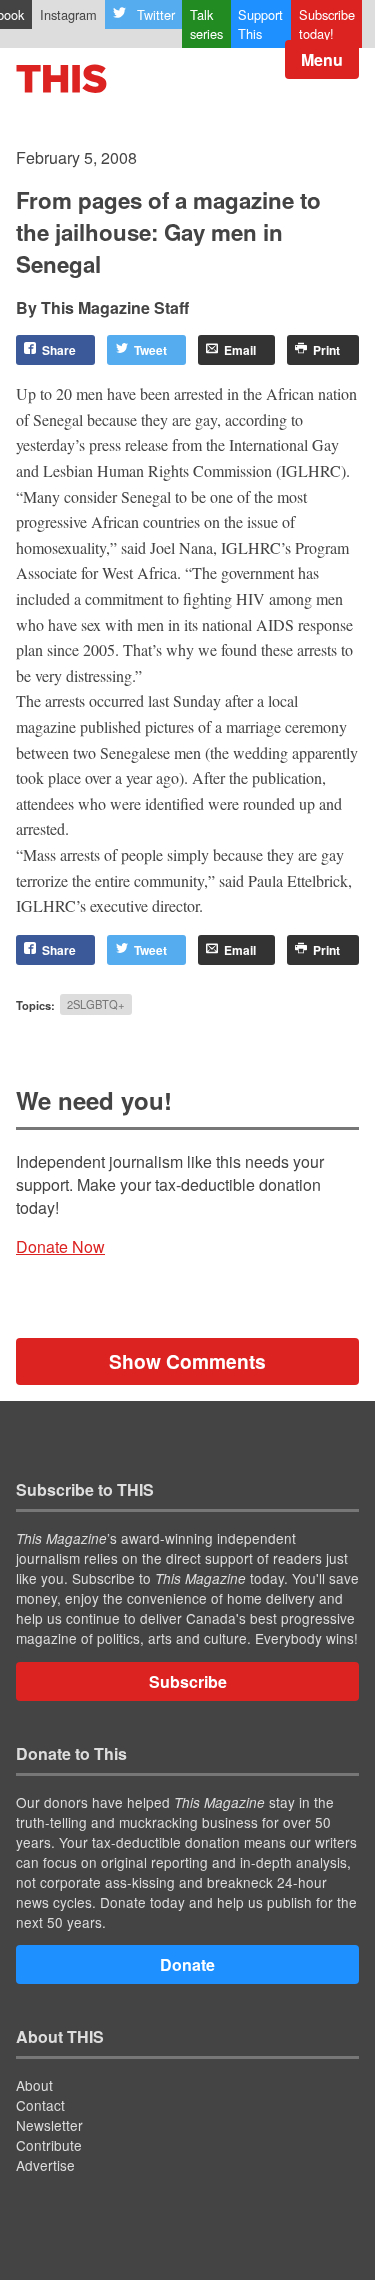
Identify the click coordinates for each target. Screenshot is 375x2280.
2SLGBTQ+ (96, 1005)
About (34, 2085)
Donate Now (60, 1246)
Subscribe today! (327, 24)
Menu (322, 59)
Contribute (49, 2145)
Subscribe (188, 1681)
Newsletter (49, 2125)
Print (326, 350)
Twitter (156, 14)
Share (59, 350)
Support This (260, 24)
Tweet (150, 350)
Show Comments (187, 1361)
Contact (40, 2105)
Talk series (206, 24)
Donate (187, 1964)
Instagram (68, 14)
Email (240, 350)
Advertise (45, 2165)
